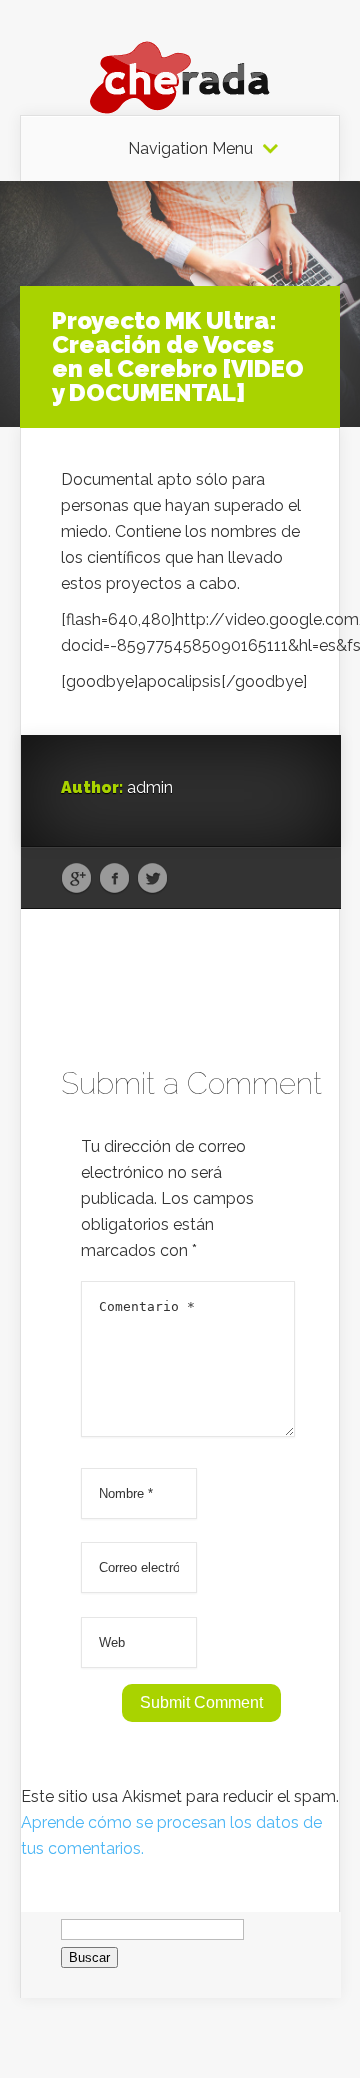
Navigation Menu (190, 149)
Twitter (152, 879)
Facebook (114, 879)
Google (76, 879)
